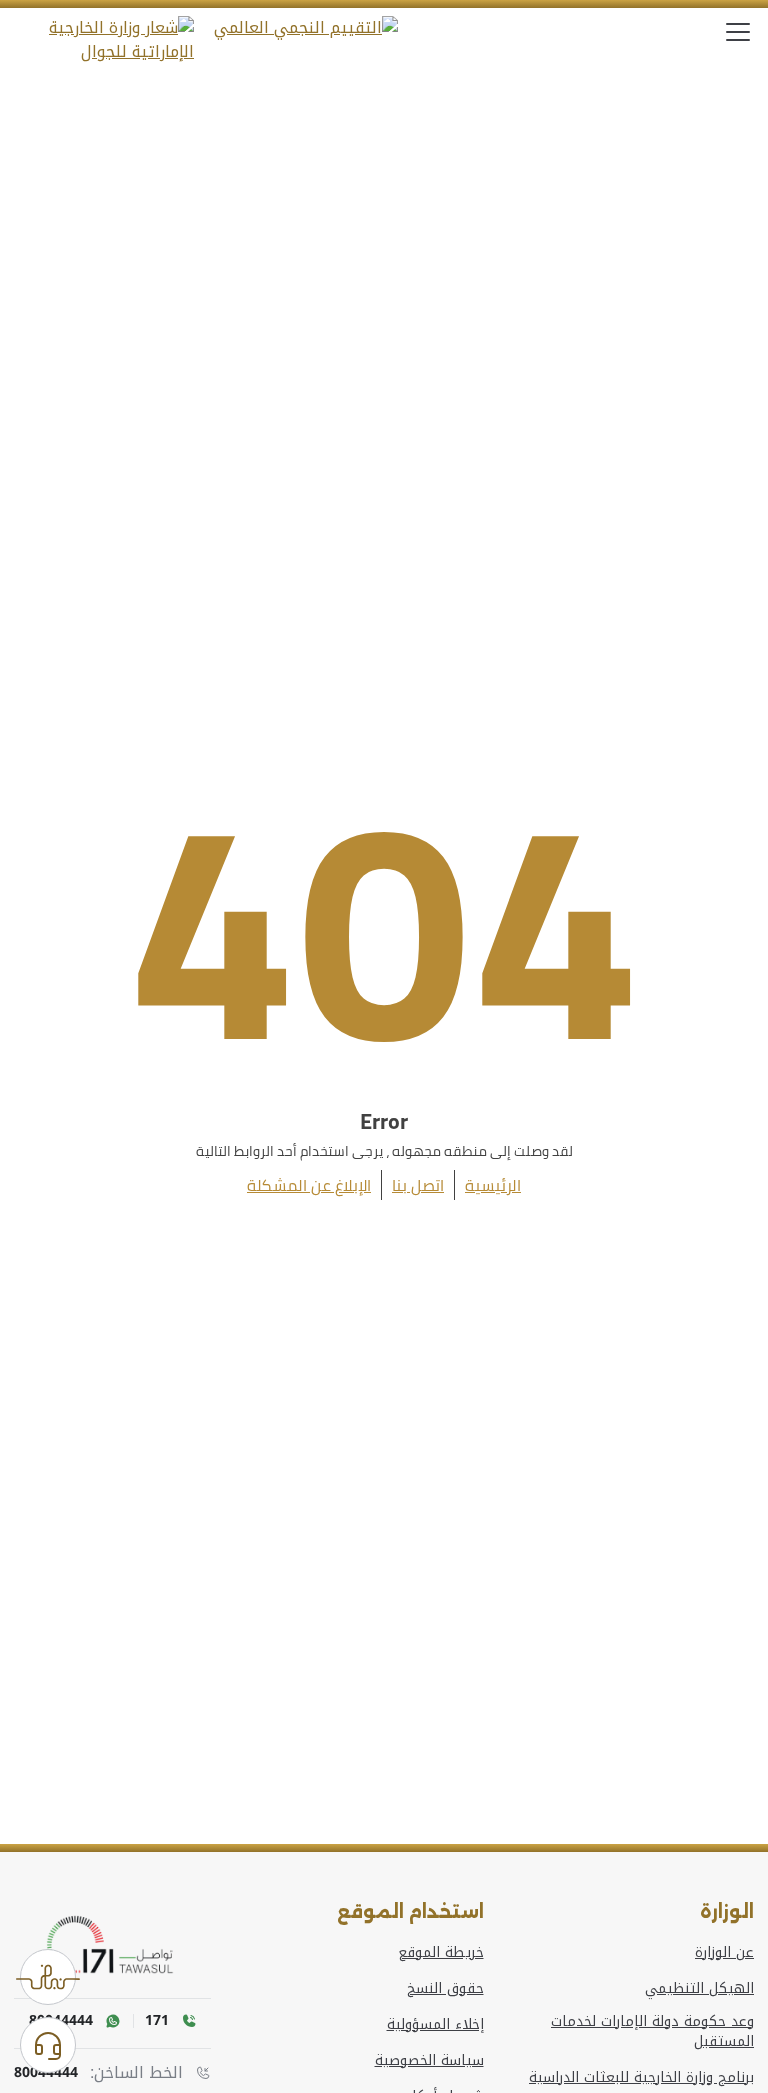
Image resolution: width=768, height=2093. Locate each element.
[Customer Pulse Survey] (48, 1977)
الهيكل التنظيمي (699, 1989)
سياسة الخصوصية (429, 2061)
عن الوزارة (724, 1953)
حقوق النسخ (445, 1989)
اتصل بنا (418, 1185)
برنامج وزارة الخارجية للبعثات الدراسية (641, 2078)
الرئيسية (493, 1185)
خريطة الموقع (441, 1953)
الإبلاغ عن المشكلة (309, 1185)
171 (157, 2021)
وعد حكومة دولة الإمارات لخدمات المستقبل (652, 2032)
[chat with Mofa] (48, 2045)
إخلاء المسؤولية (435, 2025)
